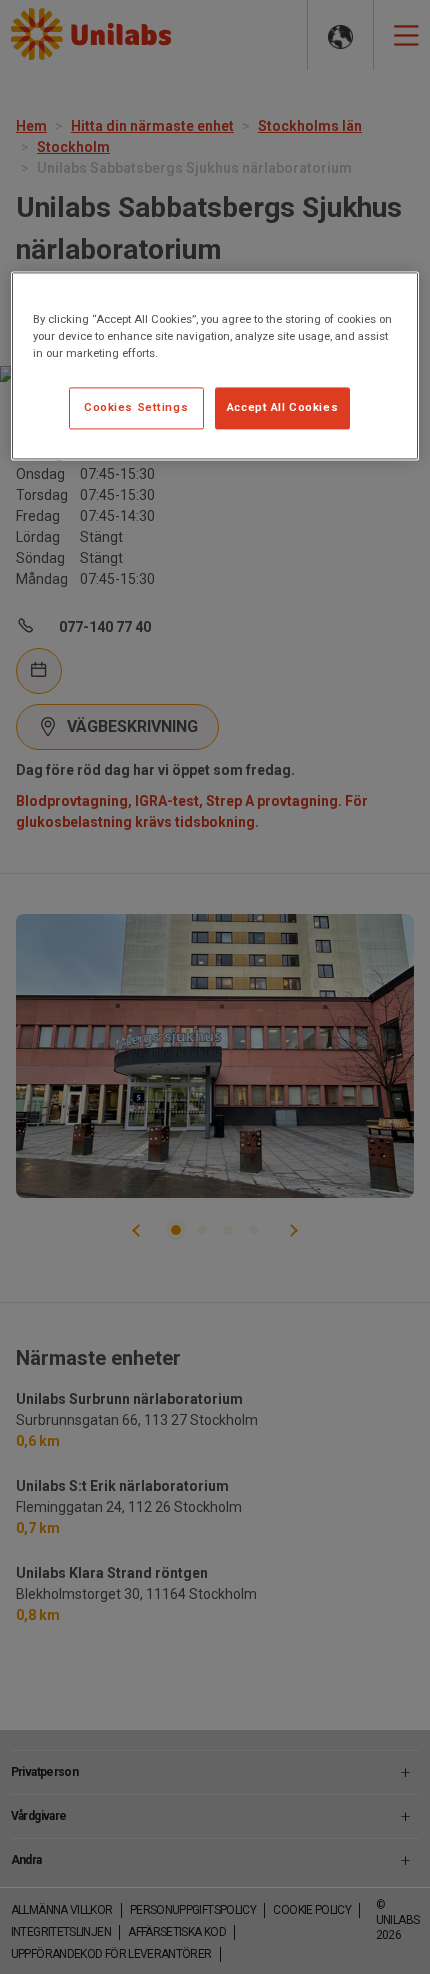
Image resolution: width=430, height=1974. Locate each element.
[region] (215, 366)
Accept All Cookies (282, 408)
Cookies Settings (136, 408)
